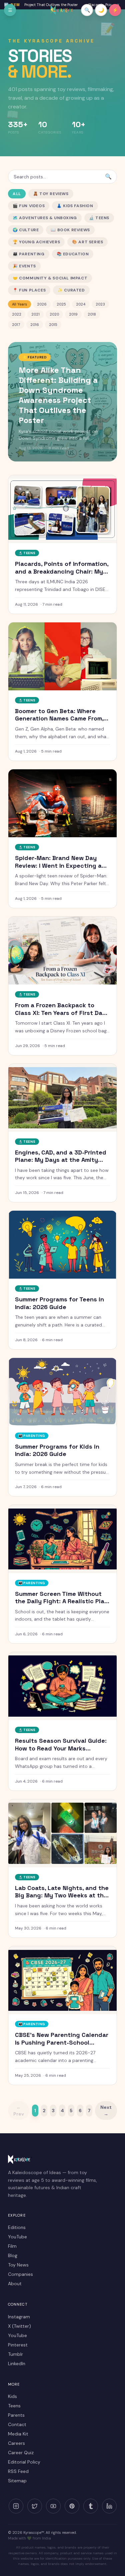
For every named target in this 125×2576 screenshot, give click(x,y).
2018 (92, 314)
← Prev (19, 2111)
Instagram (19, 2317)
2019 (73, 314)
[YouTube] (53, 2506)
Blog (13, 2255)
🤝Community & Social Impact (50, 278)
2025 (61, 304)
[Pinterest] (72, 2506)
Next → (106, 2111)
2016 (35, 325)
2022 (17, 314)
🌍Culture (26, 230)
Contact (17, 2424)
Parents (16, 2415)
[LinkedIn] (109, 2506)
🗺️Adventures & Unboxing (45, 218)
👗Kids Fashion (75, 206)
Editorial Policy (24, 2462)
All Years (19, 304)
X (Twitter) (19, 2326)
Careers (16, 2443)
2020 (54, 314)
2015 (53, 325)
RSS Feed (18, 2471)
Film (12, 2246)
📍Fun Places (29, 290)
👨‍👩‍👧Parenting (29, 254)
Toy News (18, 2265)
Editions (17, 2227)
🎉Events (24, 266)
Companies (20, 2274)
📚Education (73, 254)
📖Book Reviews (70, 230)
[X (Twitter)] (35, 2506)
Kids (12, 2396)
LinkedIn (17, 2364)
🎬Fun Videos (29, 206)
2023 (100, 304)
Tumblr (15, 2354)
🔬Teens (99, 218)
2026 (42, 304)
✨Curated (71, 290)
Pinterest (18, 2345)
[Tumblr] (91, 2506)
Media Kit (18, 2434)
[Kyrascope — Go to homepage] (62, 10)
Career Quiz (21, 2453)
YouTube (17, 2237)
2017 (16, 325)
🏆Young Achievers (36, 242)
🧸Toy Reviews (51, 194)
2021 (35, 314)
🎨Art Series (87, 242)
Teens (14, 2406)
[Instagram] (16, 2506)
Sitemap (17, 2481)
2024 (81, 304)
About (15, 2284)
